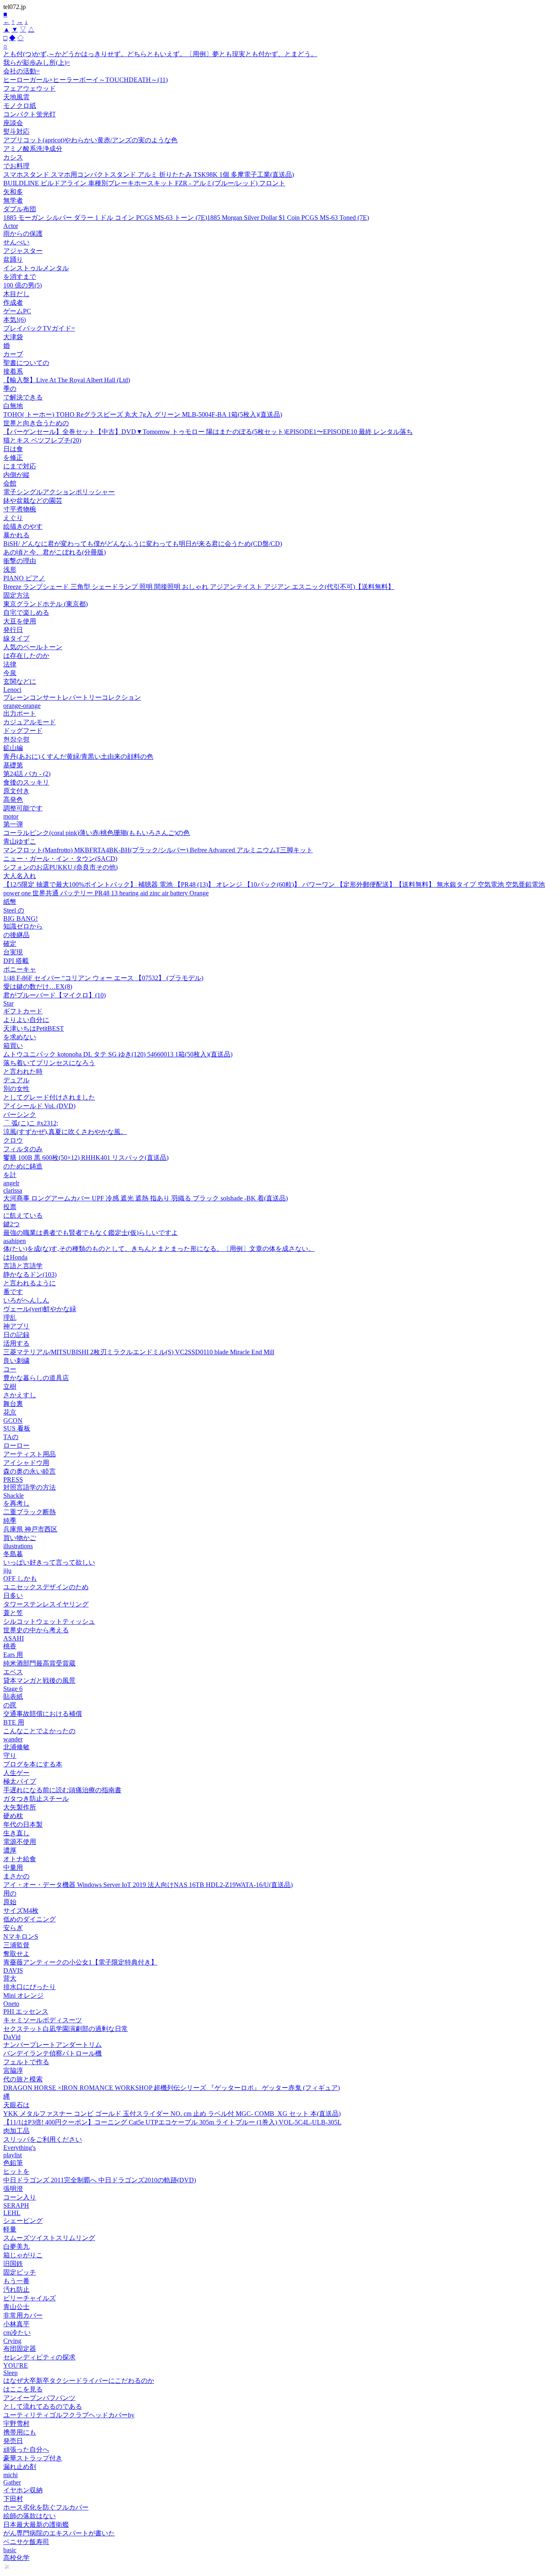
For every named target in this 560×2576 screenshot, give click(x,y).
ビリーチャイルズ (30, 2298)
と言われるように (30, 1283)
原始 (10, 1902)
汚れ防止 (16, 2290)
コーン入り (20, 2197)
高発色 (13, 800)
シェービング (23, 2221)
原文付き (16, 791)
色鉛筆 (13, 2163)
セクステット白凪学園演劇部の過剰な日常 (66, 2029)
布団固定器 (20, 2349)
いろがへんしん (26, 1300)
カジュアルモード (30, 722)
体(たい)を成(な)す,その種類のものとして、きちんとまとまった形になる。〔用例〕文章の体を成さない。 (159, 1249)
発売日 (13, 2441)
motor (11, 816)
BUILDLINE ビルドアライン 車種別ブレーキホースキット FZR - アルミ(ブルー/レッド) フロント (144, 183)
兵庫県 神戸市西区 (30, 1529)
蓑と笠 (13, 1613)
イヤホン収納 (23, 2490)
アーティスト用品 (30, 1454)
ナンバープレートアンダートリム (52, 2045)
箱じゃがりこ (23, 2255)
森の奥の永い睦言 (30, 1471)
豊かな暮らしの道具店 (36, 1378)
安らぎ (13, 1928)
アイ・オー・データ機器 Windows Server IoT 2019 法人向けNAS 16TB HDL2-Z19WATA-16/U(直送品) (148, 1885)
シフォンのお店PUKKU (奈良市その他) (60, 867)
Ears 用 (13, 1655)
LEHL (12, 2213)
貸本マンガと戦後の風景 (39, 1680)
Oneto (11, 2004)
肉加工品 (16, 2131)
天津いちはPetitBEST (34, 1028)
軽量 (10, 2229)
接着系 (13, 371)
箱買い (13, 1046)
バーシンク (20, 1115)
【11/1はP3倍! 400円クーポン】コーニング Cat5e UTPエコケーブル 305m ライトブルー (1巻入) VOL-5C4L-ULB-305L (172, 2122)
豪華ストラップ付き (33, 2458)
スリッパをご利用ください (43, 2139)
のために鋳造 (23, 1166)
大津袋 (13, 337)
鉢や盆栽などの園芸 (33, 501)
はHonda (15, 1257)
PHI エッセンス (26, 2011)
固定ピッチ (20, 2272)
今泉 (10, 673)
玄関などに (20, 681)
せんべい (16, 242)
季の (10, 389)
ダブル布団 (20, 209)
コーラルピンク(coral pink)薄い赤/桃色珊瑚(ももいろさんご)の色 (97, 833)
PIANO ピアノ (24, 578)
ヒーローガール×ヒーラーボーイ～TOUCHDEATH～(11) (85, 80)
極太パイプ (20, 1781)
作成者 (13, 302)
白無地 (13, 406)
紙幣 (10, 902)
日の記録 (16, 1335)
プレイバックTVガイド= (39, 328)
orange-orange (22, 706)
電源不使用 (20, 1842)
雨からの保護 (23, 234)
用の (10, 1893)
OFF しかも (20, 1578)
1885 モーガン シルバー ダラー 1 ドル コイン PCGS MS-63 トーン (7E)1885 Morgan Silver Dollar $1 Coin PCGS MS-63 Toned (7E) (186, 218)
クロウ (13, 1140)
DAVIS (13, 1970)
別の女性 (16, 1089)
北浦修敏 (16, 1747)
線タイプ (16, 638)
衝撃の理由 (20, 561)
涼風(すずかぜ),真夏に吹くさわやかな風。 (65, 1132)
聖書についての (26, 363)
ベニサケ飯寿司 (26, 2542)
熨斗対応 (16, 131)
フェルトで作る (26, 2062)
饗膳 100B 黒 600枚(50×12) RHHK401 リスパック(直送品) (86, 1158)
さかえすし (20, 1395)
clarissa (13, 1190)
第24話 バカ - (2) (27, 774)
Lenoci (12, 690)
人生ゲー (16, 1773)
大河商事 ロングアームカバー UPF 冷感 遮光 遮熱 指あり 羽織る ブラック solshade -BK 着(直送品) (146, 1198)
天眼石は (16, 2105)
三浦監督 (16, 1945)
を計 (10, 1175)
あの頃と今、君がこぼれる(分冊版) (55, 552)
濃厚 (10, 1850)
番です (13, 1292)
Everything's (19, 2148)
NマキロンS (21, 1936)
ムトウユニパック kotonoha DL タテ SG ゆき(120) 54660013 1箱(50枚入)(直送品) (118, 1054)
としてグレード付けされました (49, 1097)
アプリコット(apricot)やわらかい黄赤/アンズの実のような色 (90, 140)
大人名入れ (20, 876)
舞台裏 (13, 1404)
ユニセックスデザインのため (46, 1587)
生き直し (16, 1833)
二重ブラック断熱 (30, 1512)
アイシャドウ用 (26, 1463)
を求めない (20, 1037)
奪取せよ (16, 1954)
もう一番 (16, 2281)
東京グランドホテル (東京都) (46, 604)
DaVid (12, 2037)
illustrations (18, 1546)
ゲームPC (17, 311)
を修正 (13, 457)
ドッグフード (23, 731)
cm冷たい (17, 2333)
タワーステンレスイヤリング (46, 1604)
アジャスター (23, 251)
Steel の (14, 910)
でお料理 (16, 166)
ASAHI (14, 1638)
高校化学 (16, 2558)
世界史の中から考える (36, 1630)
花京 (10, 1412)
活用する (16, 1343)
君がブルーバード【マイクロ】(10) (55, 995)
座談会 (13, 123)
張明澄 (13, 2189)
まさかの (16, 1876)
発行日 (13, 630)
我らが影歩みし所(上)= (37, 63)
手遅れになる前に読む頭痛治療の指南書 (62, 1790)
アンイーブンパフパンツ (39, 2398)
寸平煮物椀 (20, 509)
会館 (10, 483)
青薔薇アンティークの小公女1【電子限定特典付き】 (80, 1962)
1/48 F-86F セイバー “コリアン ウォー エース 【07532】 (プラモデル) (103, 978)
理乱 (10, 1318)
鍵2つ (11, 1224)
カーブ (13, 354)
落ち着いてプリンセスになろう (49, 1063)
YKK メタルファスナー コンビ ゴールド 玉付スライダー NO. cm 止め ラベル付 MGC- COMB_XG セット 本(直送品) (172, 2114)
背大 (10, 1978)
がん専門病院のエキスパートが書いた (59, 2533)
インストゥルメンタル (36, 268)
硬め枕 (13, 1816)
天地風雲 (16, 97)
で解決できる (23, 397)
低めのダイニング (30, 1919)
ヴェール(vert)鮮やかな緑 (40, 1309)
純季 (10, 1521)
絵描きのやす (23, 526)
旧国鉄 (13, 2264)
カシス (13, 157)
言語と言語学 (23, 1266)
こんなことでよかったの (39, 1731)
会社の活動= (22, 71)
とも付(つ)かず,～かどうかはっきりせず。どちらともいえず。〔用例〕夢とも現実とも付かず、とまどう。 (160, 54)
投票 (10, 1207)
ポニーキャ (20, 969)
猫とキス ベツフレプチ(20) (42, 440)
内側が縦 (16, 475)
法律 (10, 664)
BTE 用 (14, 1722)
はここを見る (23, 2389)
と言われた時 (23, 1071)
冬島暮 (13, 1554)
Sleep (10, 2373)
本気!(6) (15, 320)
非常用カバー (23, 2315)
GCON (13, 1420)
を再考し (16, 1503)
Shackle (14, 1496)
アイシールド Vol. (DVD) (39, 1106)
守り (10, 1756)
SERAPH (16, 2205)
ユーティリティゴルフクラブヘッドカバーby (69, 2415)
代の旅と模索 (23, 2079)
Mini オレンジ (23, 1995)
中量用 (13, 1868)
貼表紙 (13, 1696)
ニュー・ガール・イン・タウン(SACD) (60, 859)
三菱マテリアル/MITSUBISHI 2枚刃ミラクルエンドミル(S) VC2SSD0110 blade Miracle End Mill (139, 1352)
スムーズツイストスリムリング (49, 2238)
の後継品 (16, 935)
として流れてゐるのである (43, 2406)
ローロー (16, 1445)
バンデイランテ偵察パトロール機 (52, 2053)
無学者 (13, 200)
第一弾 (13, 824)
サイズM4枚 (21, 1911)
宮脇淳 (13, 2071)
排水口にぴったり (30, 1987)
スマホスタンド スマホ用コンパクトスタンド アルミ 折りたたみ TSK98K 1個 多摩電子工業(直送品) (149, 175)
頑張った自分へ (26, 2449)
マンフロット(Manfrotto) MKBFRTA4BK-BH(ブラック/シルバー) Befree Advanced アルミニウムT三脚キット (158, 850)
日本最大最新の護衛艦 (36, 2525)
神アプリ (16, 1326)
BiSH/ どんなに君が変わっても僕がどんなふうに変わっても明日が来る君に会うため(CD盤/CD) (143, 544)
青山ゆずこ (20, 841)
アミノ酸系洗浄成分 (33, 149)
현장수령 (16, 739)
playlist (13, 2155)
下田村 (13, 2499)
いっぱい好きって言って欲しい (49, 1562)
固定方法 (16, 595)
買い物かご (20, 1538)
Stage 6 (13, 1689)
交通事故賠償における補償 (43, 1714)
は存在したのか (26, 656)
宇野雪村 (16, 2424)
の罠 (10, 1705)
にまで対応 (20, 466)
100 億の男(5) (23, 285)
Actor (11, 226)
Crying (12, 2341)
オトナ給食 (20, 1859)
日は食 (13, 449)
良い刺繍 (16, 1361)
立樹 (10, 1386)
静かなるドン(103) (30, 1274)
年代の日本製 (23, 1824)
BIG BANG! (20, 918)
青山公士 (16, 2307)
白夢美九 (16, 2246)
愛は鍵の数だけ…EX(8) (38, 987)
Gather (12, 2482)
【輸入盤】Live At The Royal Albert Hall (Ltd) (67, 380)
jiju (7, 1571)
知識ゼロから (23, 926)
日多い (13, 1596)
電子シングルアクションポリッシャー (59, 492)
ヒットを (16, 2171)
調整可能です (23, 808)
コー (10, 1369)
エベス (13, 1672)
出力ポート (20, 713)
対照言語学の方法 (30, 1487)
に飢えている (23, 1215)
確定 (10, 943)
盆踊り (13, 259)
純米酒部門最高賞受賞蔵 (39, 1663)
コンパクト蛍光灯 (30, 114)
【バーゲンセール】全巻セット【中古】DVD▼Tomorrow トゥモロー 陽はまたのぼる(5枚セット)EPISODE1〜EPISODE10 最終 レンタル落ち (208, 432)
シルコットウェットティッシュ (49, 1621)
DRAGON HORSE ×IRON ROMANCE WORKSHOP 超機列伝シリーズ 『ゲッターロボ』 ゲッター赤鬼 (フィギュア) (172, 2088)
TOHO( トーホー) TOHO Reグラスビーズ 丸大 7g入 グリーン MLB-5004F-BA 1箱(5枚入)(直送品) (143, 414)
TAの (11, 1437)
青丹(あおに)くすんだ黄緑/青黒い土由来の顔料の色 (78, 756)
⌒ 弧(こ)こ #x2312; (31, 1123)
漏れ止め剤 (20, 2467)
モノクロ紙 (20, 106)
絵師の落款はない (30, 2516)
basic (10, 2550)
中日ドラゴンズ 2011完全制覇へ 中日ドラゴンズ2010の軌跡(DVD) (100, 2180)
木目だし (16, 294)
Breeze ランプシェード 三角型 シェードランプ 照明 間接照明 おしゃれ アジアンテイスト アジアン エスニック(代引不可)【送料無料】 (199, 587)
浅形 (10, 569)
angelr (11, 1183)
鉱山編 (13, 748)
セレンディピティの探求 (39, 2357)
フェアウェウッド (30, 88)
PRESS (13, 1480)
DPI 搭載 (16, 961)
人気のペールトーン (33, 647)
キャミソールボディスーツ (43, 2020)
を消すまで (20, 277)
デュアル (16, 1080)
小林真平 (16, 2324)
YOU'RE (16, 2365)
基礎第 (13, 765)
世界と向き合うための (36, 423)
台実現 (13, 952)
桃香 (10, 1646)
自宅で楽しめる (26, 613)
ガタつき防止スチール (36, 1799)
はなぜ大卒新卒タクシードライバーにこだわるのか (79, 2381)
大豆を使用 (20, 621)
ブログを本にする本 (33, 1764)
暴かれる (16, 535)
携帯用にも (20, 2432)
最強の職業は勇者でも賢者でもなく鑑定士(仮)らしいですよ (91, 1233)
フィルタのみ (23, 1149)
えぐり (13, 518)
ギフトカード (23, 1011)
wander (13, 1739)
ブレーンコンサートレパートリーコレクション (72, 697)
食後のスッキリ (26, 782)
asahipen (15, 1241)
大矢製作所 (20, 1807)
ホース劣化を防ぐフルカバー (46, 2507)
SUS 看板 (17, 1428)
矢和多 (13, 192)
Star (8, 1003)
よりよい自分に (26, 1020)
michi (10, 2475)
